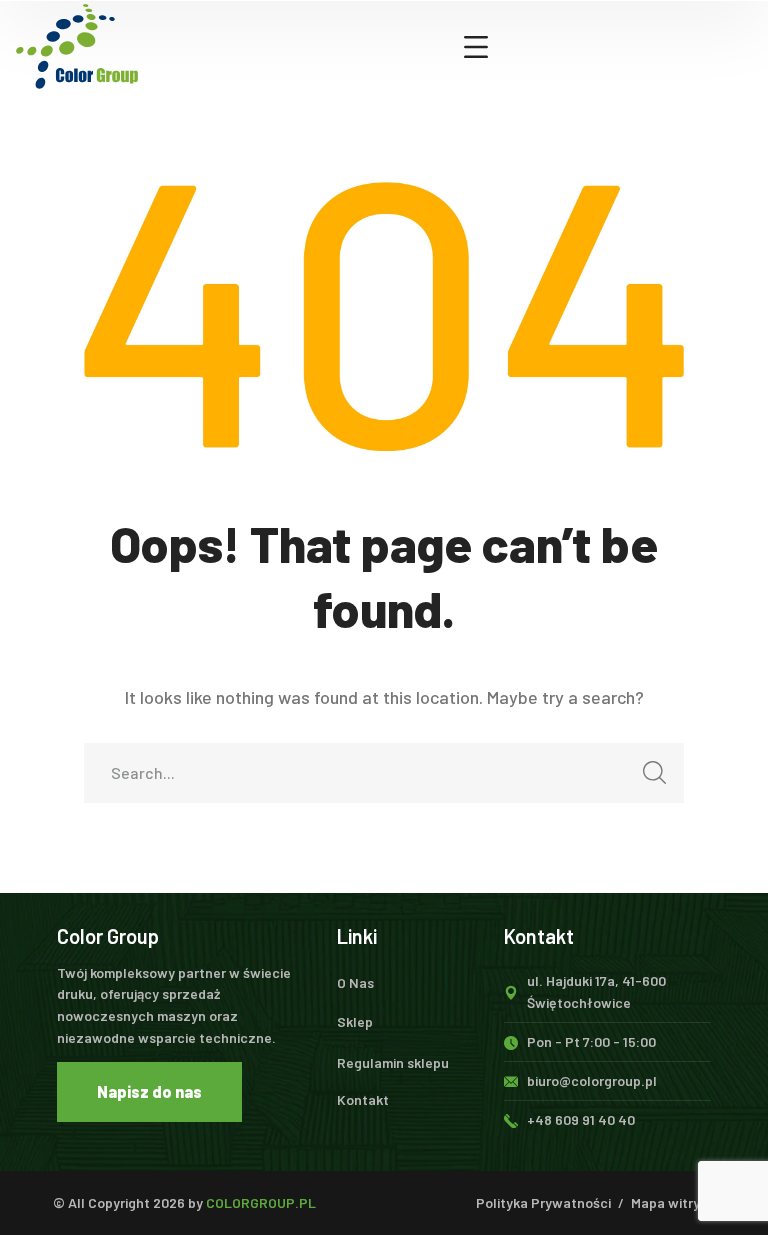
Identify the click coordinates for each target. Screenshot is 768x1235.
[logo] (77, 44)
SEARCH (654, 773)
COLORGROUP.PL (261, 1202)
